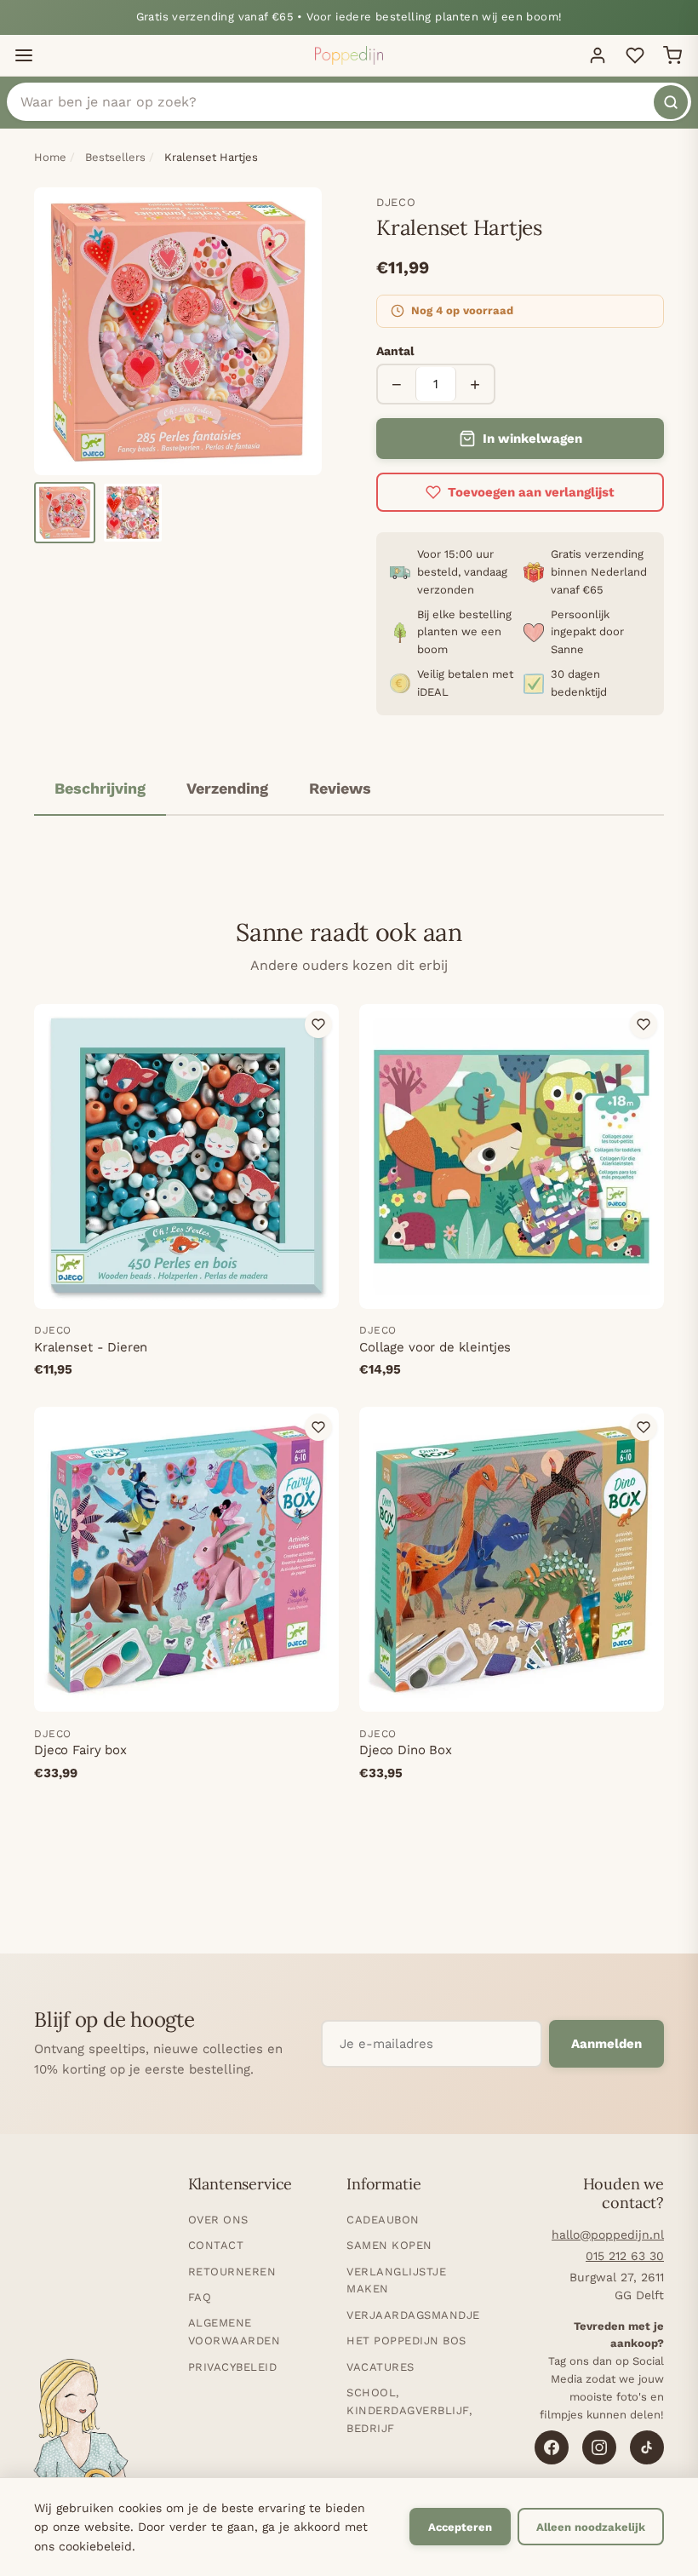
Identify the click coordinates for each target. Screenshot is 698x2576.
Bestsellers (115, 157)
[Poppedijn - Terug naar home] (349, 55)
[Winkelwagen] (672, 55)
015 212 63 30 (625, 2256)
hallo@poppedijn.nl (608, 2235)
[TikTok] (647, 2447)
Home (50, 157)
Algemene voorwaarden (235, 2332)
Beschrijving (100, 788)
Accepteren (460, 2527)
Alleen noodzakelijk (591, 2527)
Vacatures (380, 2367)
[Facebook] (552, 2447)
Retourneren (232, 2272)
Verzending (227, 788)
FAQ (200, 2297)
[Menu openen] (24, 55)
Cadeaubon (383, 2220)
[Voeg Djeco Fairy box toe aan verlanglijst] (318, 1427)
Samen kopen (389, 2245)
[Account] (598, 55)
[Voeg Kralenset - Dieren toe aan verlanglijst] (318, 1024)
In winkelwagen (532, 439)
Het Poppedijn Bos (406, 2341)
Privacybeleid (233, 2367)
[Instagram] (599, 2447)
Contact (216, 2245)
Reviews (340, 788)
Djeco (396, 202)
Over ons (218, 2220)
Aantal (395, 351)
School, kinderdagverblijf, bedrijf (409, 2410)
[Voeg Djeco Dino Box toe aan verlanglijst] (644, 1427)
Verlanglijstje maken (396, 2281)
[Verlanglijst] (635, 55)
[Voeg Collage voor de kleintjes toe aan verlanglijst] (644, 1024)
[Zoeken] (671, 102)
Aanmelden (606, 2044)
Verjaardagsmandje (413, 2315)
